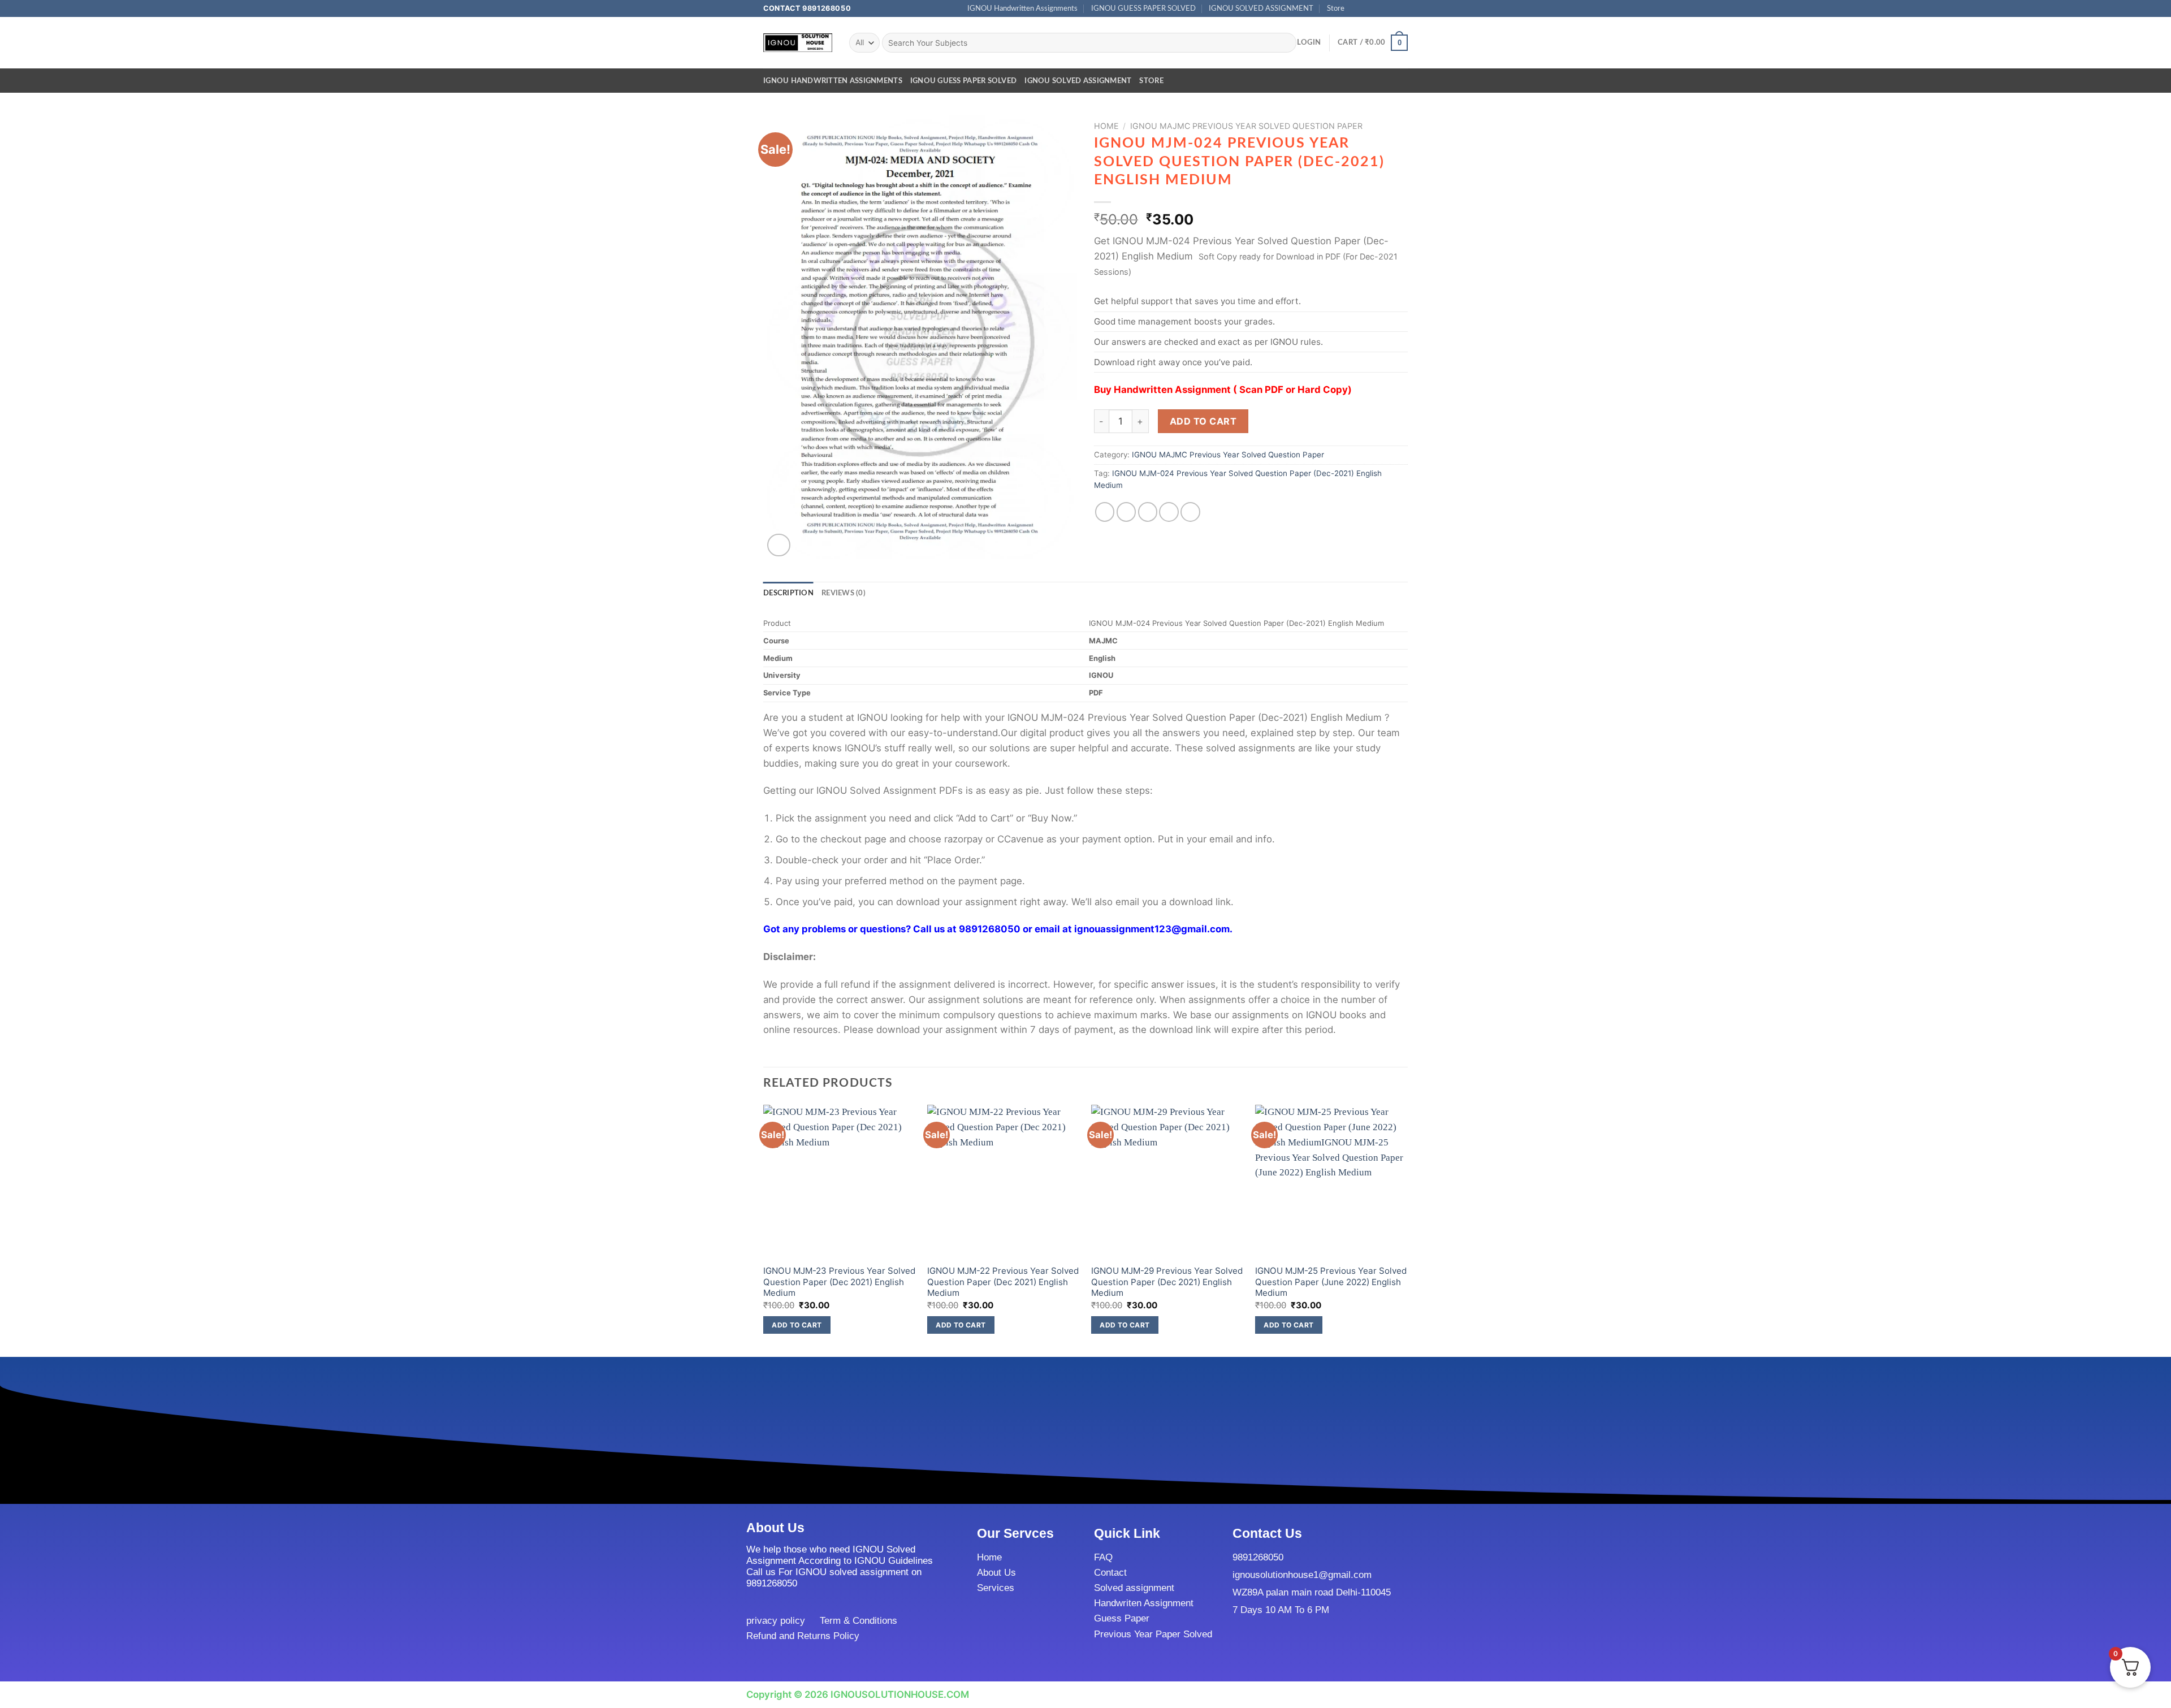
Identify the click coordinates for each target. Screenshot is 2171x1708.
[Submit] (1285, 43)
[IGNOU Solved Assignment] (798, 43)
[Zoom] (779, 545)
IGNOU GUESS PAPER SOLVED (1143, 8)
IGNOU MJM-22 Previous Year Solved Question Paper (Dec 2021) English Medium (1003, 1282)
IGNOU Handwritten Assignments (1022, 8)
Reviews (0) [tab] (844, 593)
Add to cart (1203, 421)
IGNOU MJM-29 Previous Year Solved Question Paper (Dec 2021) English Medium (1167, 1282)
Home (1106, 126)
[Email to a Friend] (1148, 512)
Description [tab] (788, 593)
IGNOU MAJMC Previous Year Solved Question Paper (1246, 126)
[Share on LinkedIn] (1190, 512)
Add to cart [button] (797, 1325)
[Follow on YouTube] (1402, 8)
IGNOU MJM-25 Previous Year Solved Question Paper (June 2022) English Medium (1331, 1282)
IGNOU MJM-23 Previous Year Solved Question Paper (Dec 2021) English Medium (839, 1282)
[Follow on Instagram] (1368, 8)
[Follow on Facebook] (1357, 8)
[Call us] (1391, 8)
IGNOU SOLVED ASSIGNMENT (1261, 8)
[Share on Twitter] (1126, 512)
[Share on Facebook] (1105, 512)
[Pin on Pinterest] (1169, 512)
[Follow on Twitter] (1379, 8)
